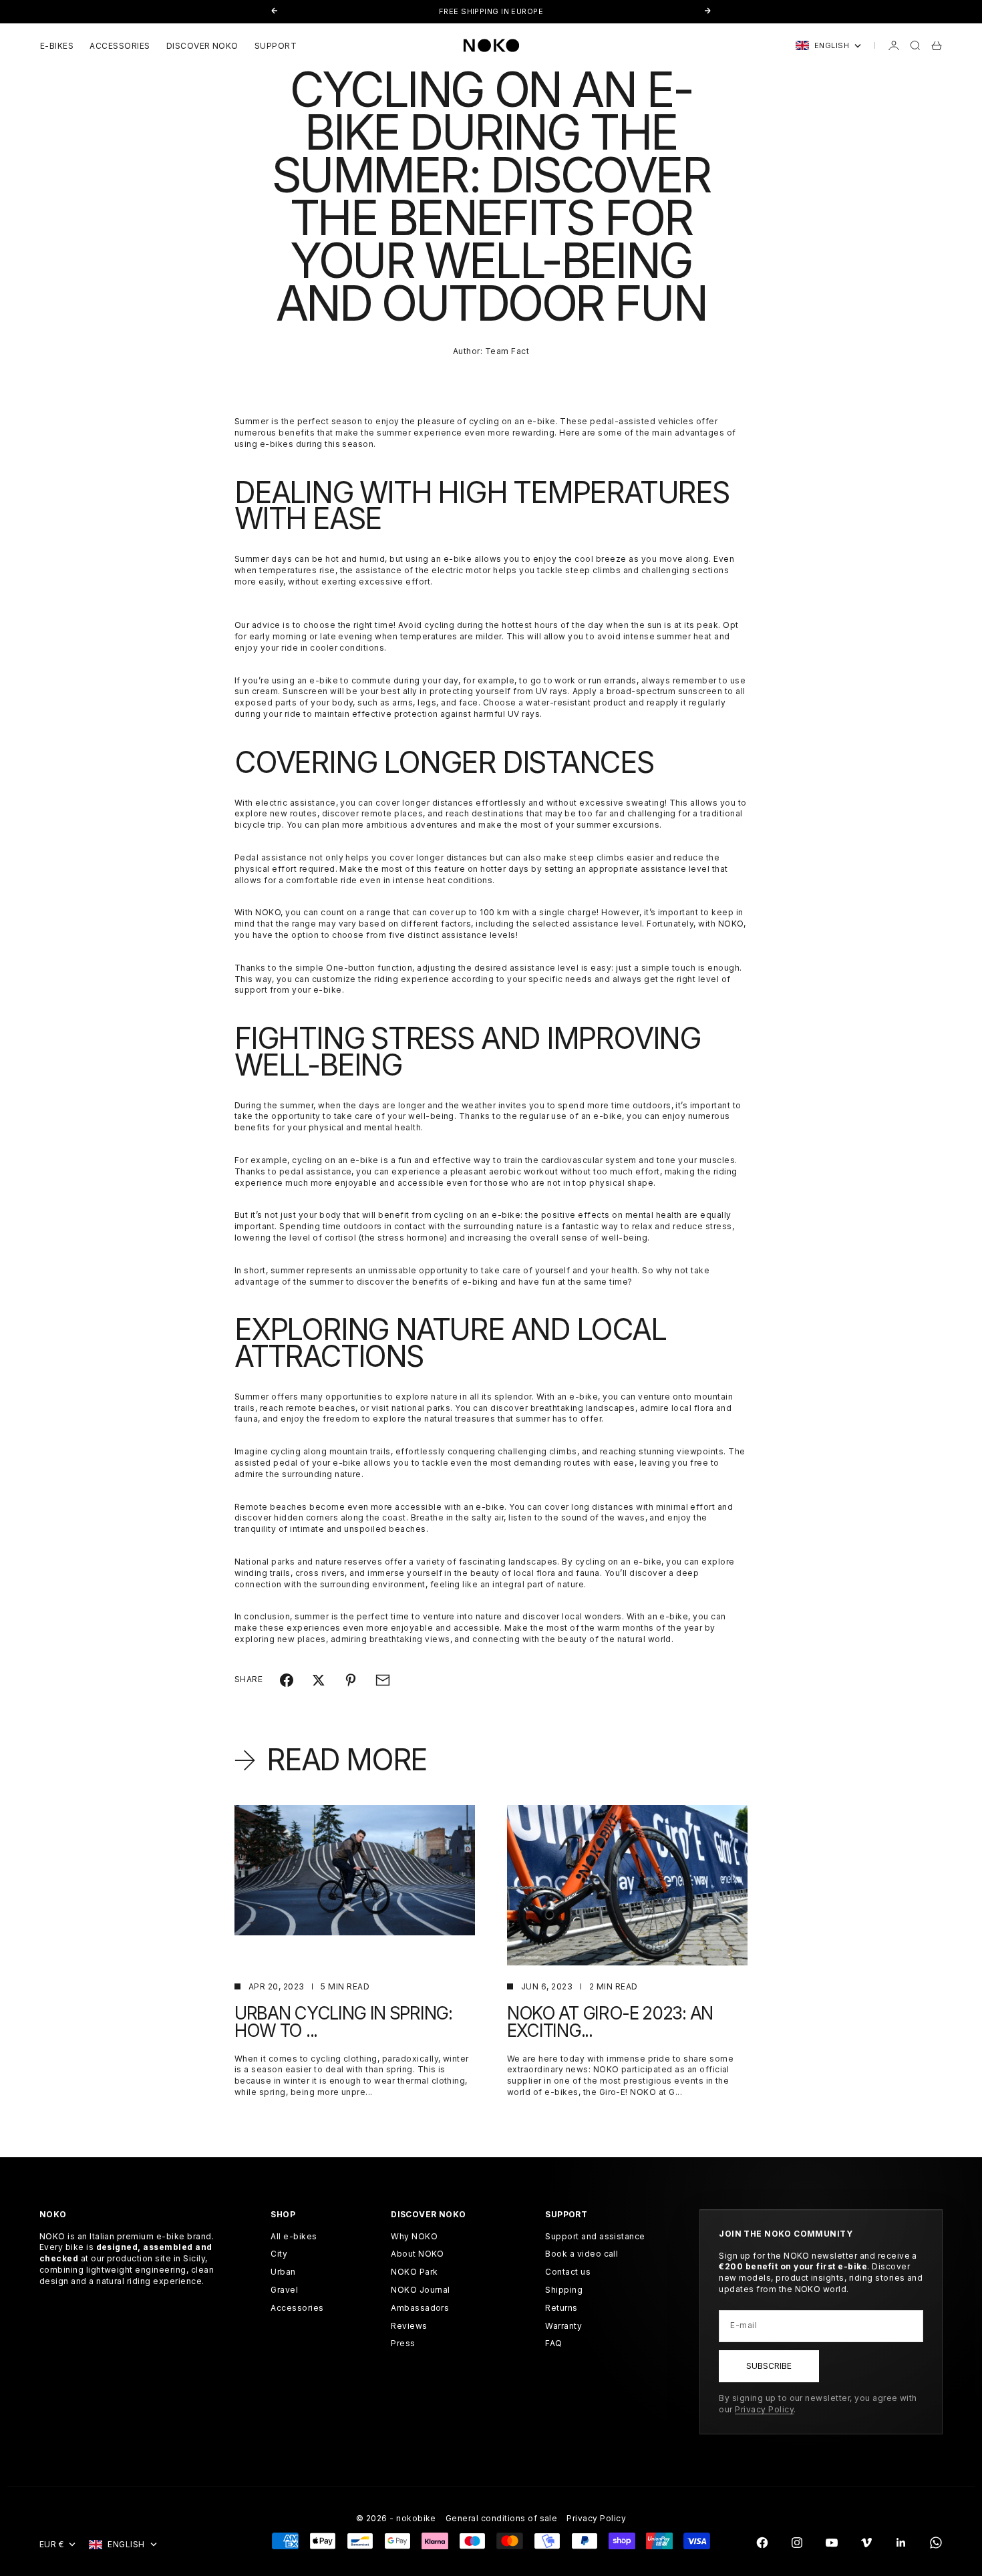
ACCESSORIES (120, 46)
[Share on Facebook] (287, 1680)
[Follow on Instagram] (797, 2543)
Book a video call (582, 2254)
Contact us (568, 2272)
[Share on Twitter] (319, 1680)
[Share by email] (383, 1680)
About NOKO (418, 2254)
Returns (561, 2308)
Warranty (563, 2326)
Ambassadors (420, 2308)
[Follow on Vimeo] (866, 2543)
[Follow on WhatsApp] (936, 2543)
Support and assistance (595, 2236)
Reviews (409, 2326)
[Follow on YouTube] (832, 2543)
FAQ (553, 2343)
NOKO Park (414, 2272)
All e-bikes (294, 2236)
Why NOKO (414, 2236)
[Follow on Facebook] (762, 2543)
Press (403, 2343)
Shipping (564, 2290)
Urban (283, 2272)
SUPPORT (276, 46)
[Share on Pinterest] (351, 1680)
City (279, 2254)
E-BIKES (57, 46)
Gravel (284, 2290)
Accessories (297, 2308)
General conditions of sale (501, 2518)
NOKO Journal (421, 2290)
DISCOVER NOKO (202, 46)
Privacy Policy (764, 2409)
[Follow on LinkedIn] (901, 2543)
